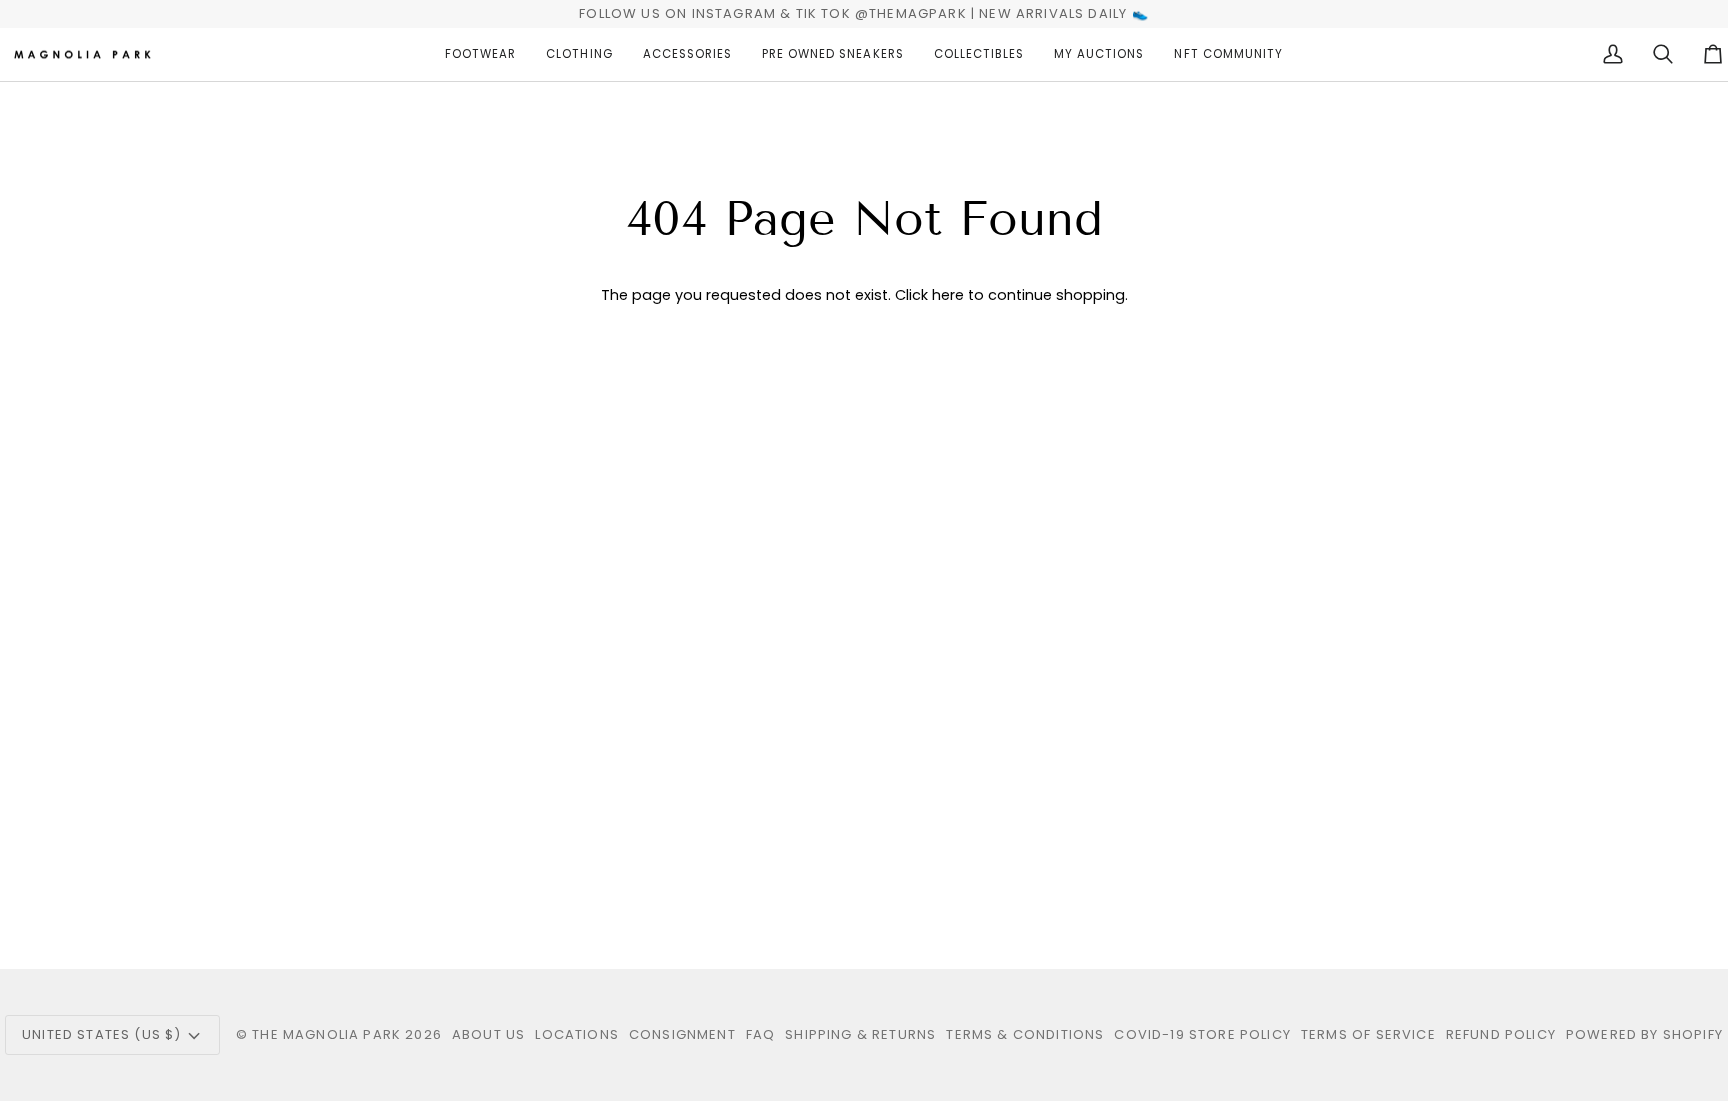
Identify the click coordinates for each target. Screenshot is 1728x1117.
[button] (480, 55)
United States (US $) (101, 1034)
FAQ (761, 1034)
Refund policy (1501, 1034)
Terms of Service (1368, 1034)
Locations (577, 1034)
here (948, 295)
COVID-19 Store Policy (1202, 1034)
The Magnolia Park (326, 1034)
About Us (488, 1034)
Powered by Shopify (1644, 1034)
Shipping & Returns (860, 1034)
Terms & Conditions (1025, 1034)
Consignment (682, 1034)
